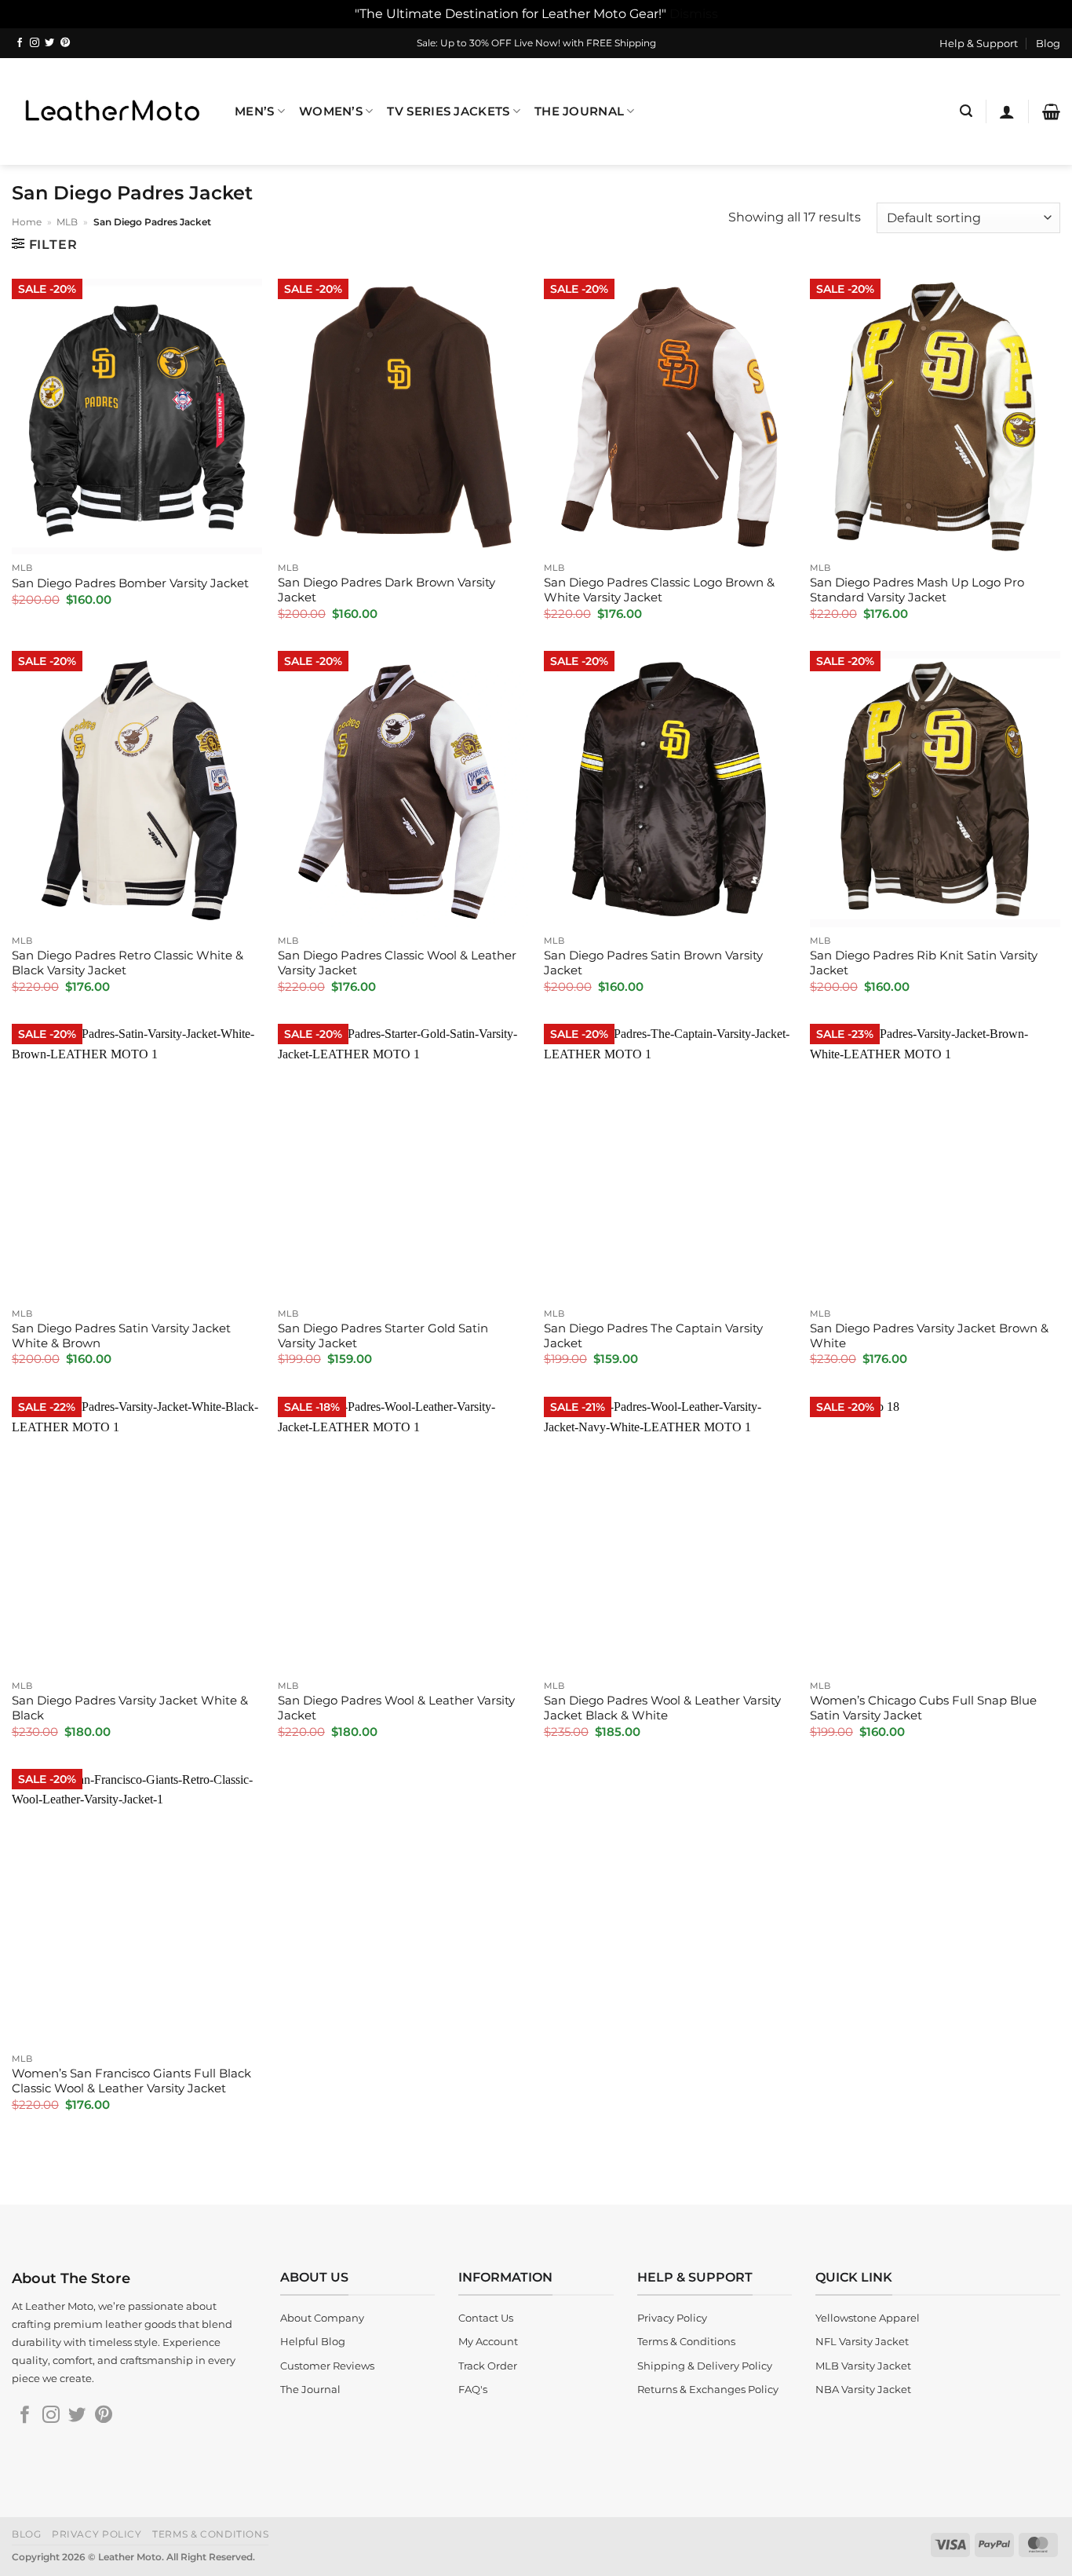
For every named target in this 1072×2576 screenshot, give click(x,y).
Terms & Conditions (210, 2534)
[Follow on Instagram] (35, 43)
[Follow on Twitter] (49, 43)
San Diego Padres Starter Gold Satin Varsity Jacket (383, 1336)
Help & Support (979, 43)
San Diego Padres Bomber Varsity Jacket (130, 583)
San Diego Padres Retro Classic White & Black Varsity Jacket (128, 963)
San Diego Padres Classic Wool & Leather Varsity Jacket (397, 963)
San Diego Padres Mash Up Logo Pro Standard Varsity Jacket (917, 590)
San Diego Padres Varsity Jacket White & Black (130, 1708)
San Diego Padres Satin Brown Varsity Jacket (653, 963)
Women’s (331, 111)
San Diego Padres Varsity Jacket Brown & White (929, 1336)
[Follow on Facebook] (20, 43)
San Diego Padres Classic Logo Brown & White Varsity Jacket (659, 590)
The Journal (579, 111)
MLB (67, 222)
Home (27, 222)
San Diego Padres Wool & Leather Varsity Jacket (396, 1708)
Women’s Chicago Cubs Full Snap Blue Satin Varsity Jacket (923, 1708)
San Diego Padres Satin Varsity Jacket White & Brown (121, 1336)
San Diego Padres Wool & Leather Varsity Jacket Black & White (662, 1708)
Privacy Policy (97, 2534)
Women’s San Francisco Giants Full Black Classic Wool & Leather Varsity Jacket (131, 2081)
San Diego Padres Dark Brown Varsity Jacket (387, 590)
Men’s (254, 111)
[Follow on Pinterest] (65, 43)
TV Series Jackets (448, 111)
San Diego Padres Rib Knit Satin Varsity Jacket (924, 963)
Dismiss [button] (694, 13)
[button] (966, 111)
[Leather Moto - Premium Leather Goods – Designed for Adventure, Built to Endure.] (111, 111)
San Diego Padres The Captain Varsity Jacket (653, 1336)
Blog (1048, 43)
